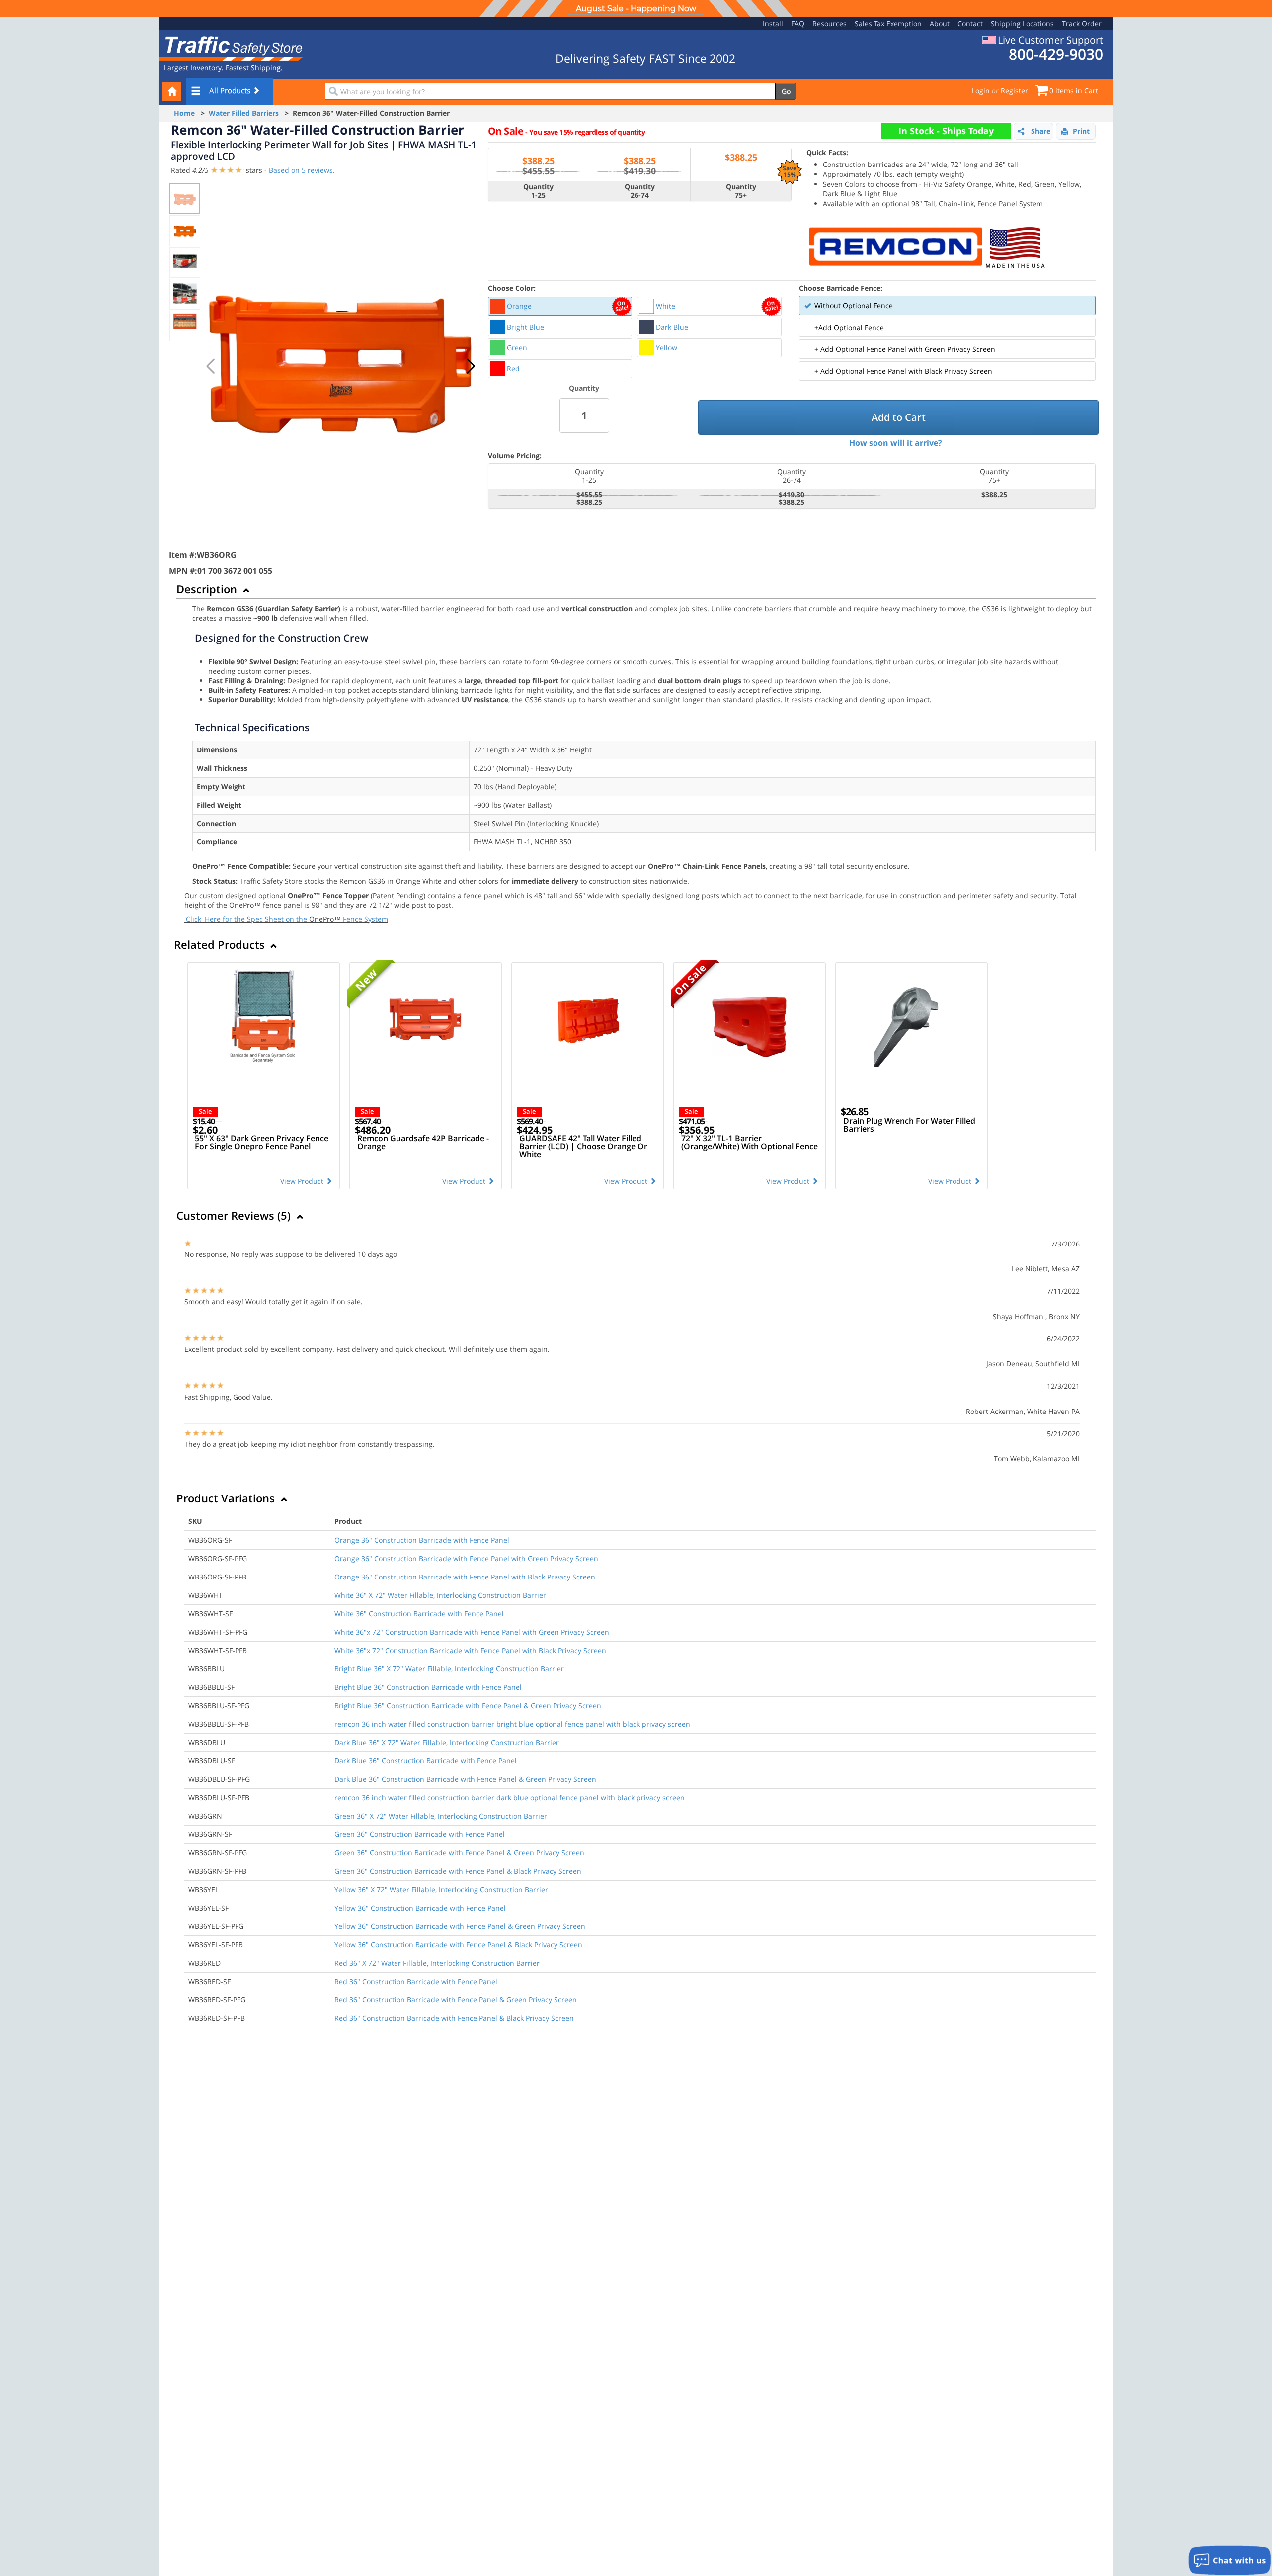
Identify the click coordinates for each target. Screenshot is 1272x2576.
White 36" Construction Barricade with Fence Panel (419, 1614)
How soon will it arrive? (896, 443)
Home (184, 113)
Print (1081, 131)
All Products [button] (231, 90)
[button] (471, 366)
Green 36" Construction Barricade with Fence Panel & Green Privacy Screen (459, 1853)
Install (773, 24)
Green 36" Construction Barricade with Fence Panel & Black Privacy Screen (458, 1871)
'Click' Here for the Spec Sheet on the (247, 919)
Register (1014, 91)
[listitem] (560, 306)
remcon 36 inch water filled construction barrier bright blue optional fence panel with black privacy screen (512, 1724)
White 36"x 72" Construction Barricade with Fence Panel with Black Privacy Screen (470, 1650)
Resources (830, 24)
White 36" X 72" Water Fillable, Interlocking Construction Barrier (440, 1595)
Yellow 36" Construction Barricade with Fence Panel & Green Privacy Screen (460, 1926)
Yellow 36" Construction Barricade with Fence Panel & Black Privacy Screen (458, 1945)
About (940, 24)
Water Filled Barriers (244, 113)
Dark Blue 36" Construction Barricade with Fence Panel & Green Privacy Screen (465, 1779)
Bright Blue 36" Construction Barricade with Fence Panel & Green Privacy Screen (468, 1705)
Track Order (1082, 24)
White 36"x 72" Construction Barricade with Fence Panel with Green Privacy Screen (472, 1632)
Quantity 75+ (741, 191)
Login (981, 91)
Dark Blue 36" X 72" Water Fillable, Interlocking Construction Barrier (447, 1742)
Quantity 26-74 (640, 191)
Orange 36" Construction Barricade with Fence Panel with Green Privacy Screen (466, 1558)
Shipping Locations (1022, 24)
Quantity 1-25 (538, 191)
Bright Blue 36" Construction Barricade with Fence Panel (428, 1687)
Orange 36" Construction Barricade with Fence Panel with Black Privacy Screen (465, 1577)
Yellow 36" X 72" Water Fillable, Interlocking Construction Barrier (441, 1889)
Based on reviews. (302, 170)
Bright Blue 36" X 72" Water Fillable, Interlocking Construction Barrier (449, 1669)
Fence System (365, 919)
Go (786, 91)
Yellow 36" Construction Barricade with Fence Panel (420, 1908)
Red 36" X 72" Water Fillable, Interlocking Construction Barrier (437, 1963)
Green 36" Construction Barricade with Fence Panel (420, 1834)
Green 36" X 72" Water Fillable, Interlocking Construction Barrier (441, 1816)
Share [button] (1041, 131)
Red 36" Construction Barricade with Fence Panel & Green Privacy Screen (456, 2000)
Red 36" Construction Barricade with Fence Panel (416, 1981)
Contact (970, 24)
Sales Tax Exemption (888, 24)
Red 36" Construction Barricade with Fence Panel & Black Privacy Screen (454, 2018)
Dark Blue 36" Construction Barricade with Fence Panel (426, 1761)
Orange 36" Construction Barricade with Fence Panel (422, 1540)
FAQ (798, 24)
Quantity (584, 388)
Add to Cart (899, 417)
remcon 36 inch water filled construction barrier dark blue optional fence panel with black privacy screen (510, 1797)
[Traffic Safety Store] (231, 47)
